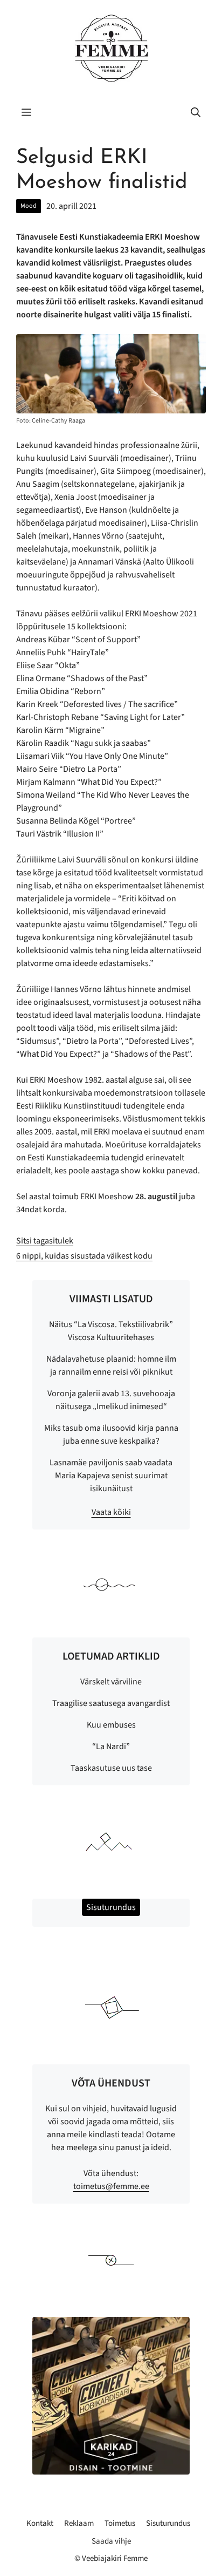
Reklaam (79, 2523)
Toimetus (120, 2523)
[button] (196, 113)
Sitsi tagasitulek (45, 1241)
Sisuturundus (168, 2523)
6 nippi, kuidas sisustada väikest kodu (84, 1256)
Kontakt (40, 2523)
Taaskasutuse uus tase (111, 1768)
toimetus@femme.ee (111, 2186)
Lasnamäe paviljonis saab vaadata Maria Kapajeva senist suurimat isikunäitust (111, 1476)
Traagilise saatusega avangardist (111, 1703)
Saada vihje (111, 2541)
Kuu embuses (111, 1725)
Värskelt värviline (111, 1682)
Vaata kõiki (111, 1512)
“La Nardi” (111, 1746)
